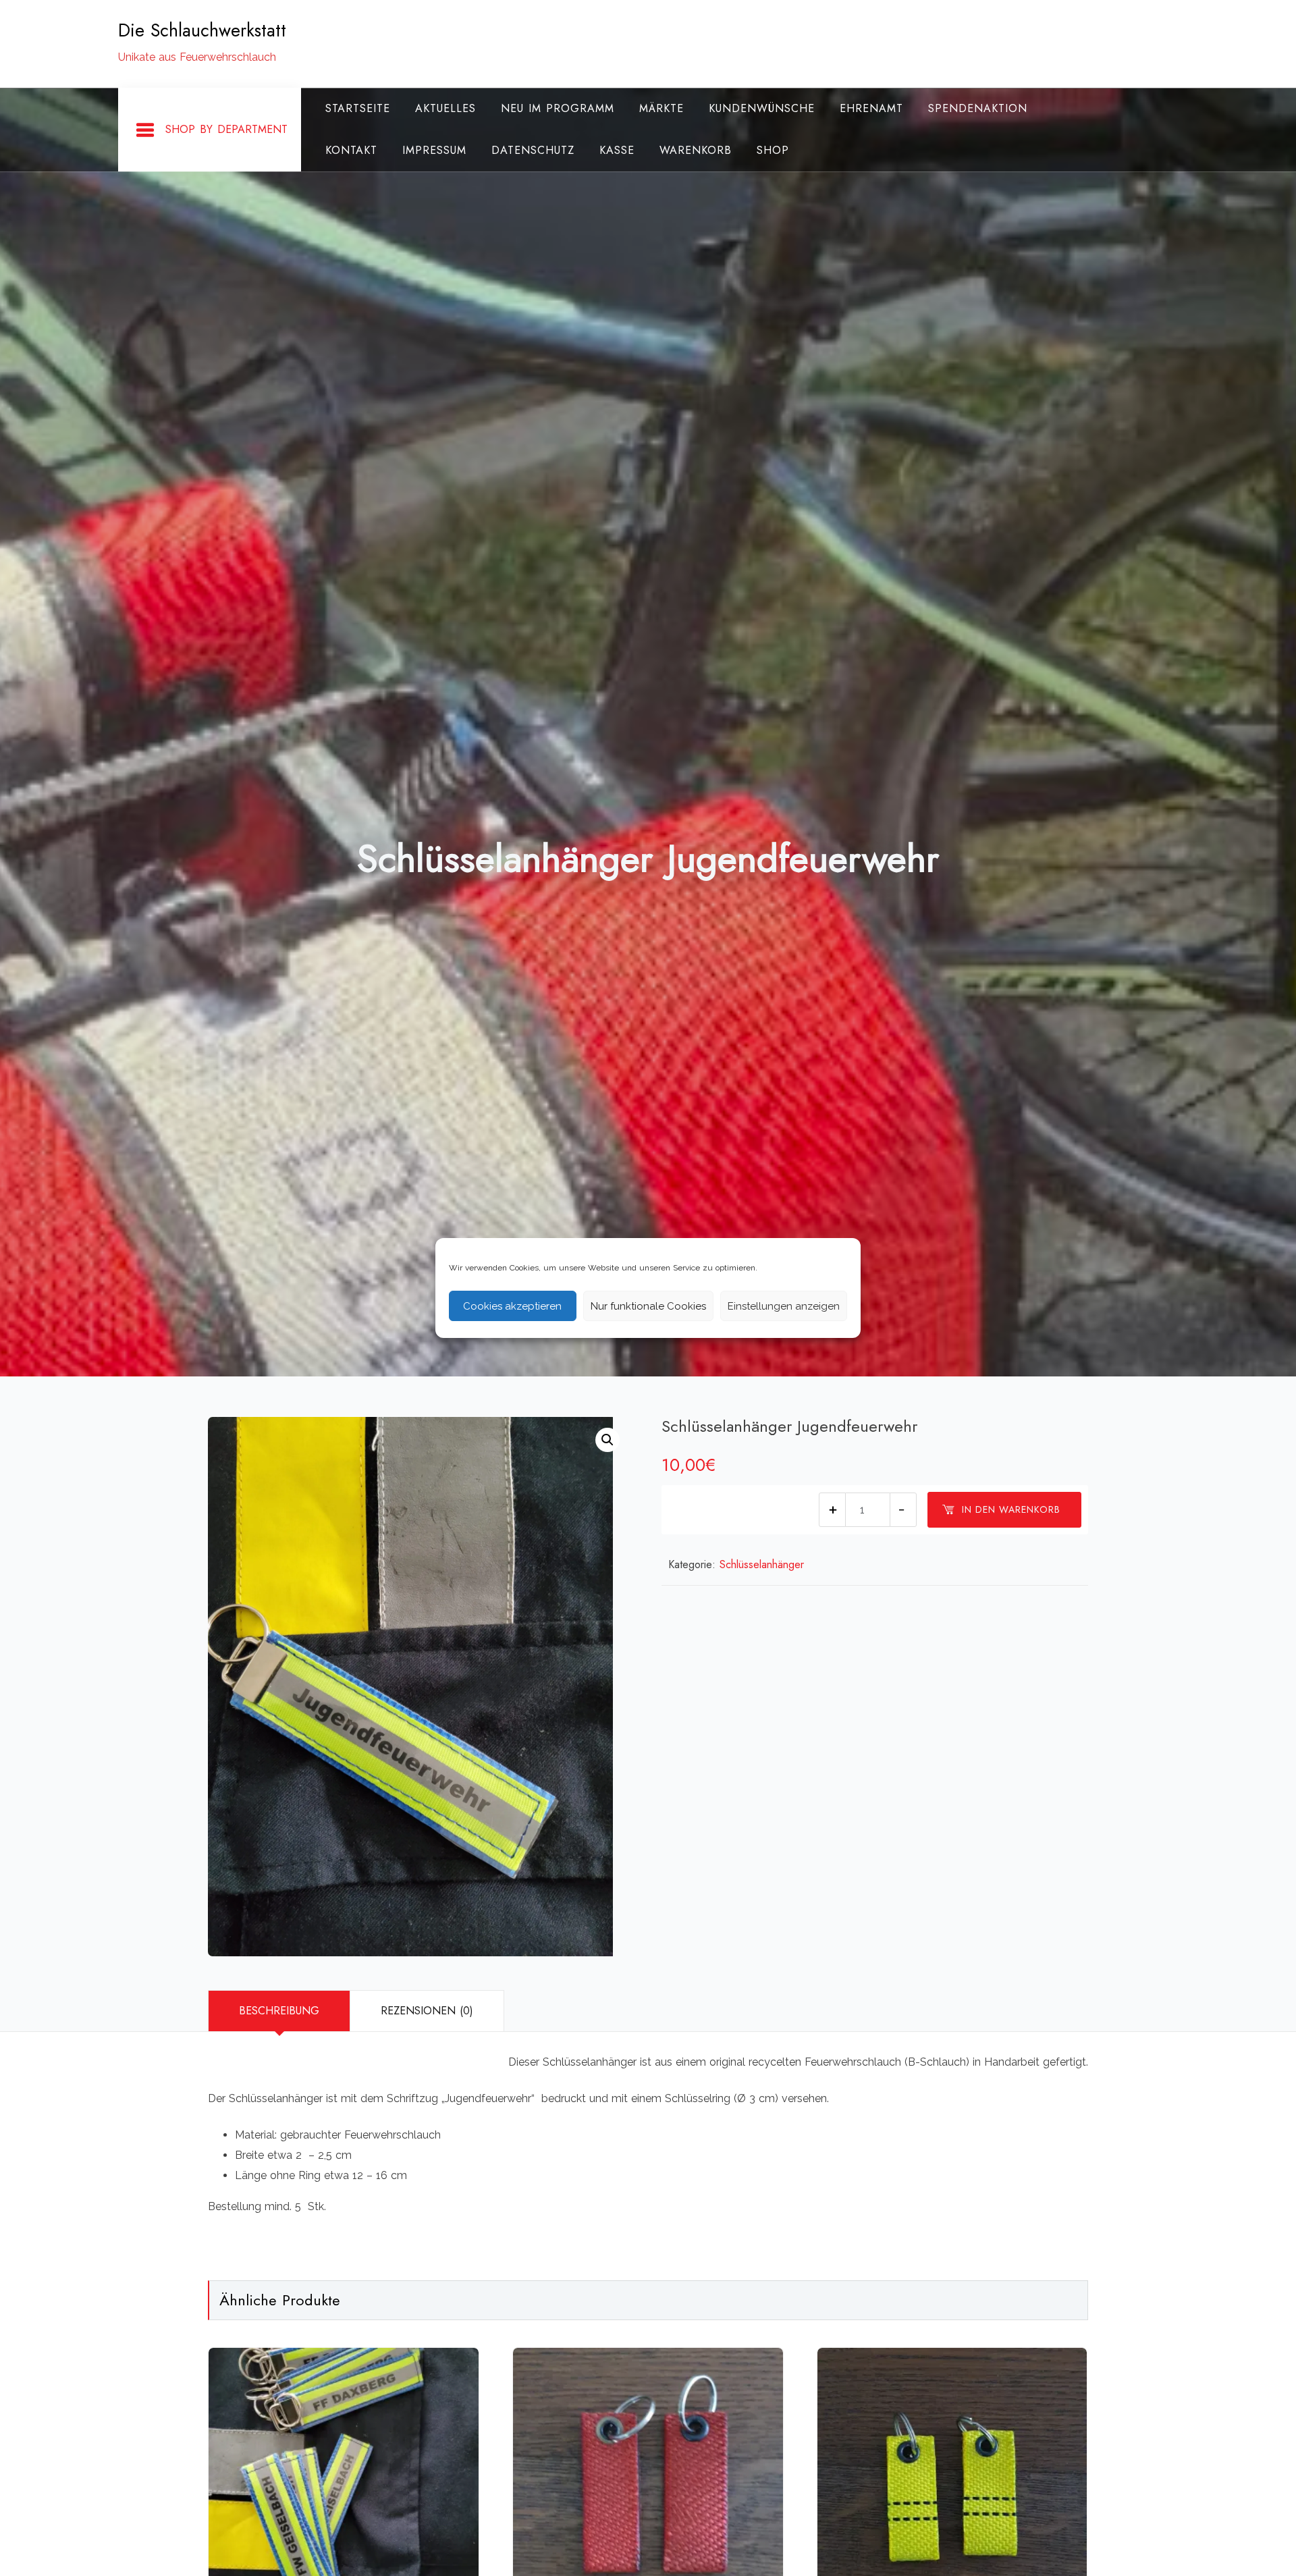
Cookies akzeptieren (512, 1306)
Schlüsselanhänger (762, 1564)
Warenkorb (696, 150)
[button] (607, 1440)
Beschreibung (279, 2011)
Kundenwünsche (762, 108)
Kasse (617, 150)
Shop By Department (226, 129)
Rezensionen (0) (427, 2011)
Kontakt (351, 150)
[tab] (279, 2011)
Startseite (358, 108)
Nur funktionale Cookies (648, 1306)
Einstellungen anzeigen (784, 1306)
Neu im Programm (558, 108)
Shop (773, 150)
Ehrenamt (871, 108)
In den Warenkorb (1011, 1509)
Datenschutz (533, 150)
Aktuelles (446, 108)
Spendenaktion (978, 108)
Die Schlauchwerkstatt (202, 30)
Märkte (661, 108)
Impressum (434, 150)
